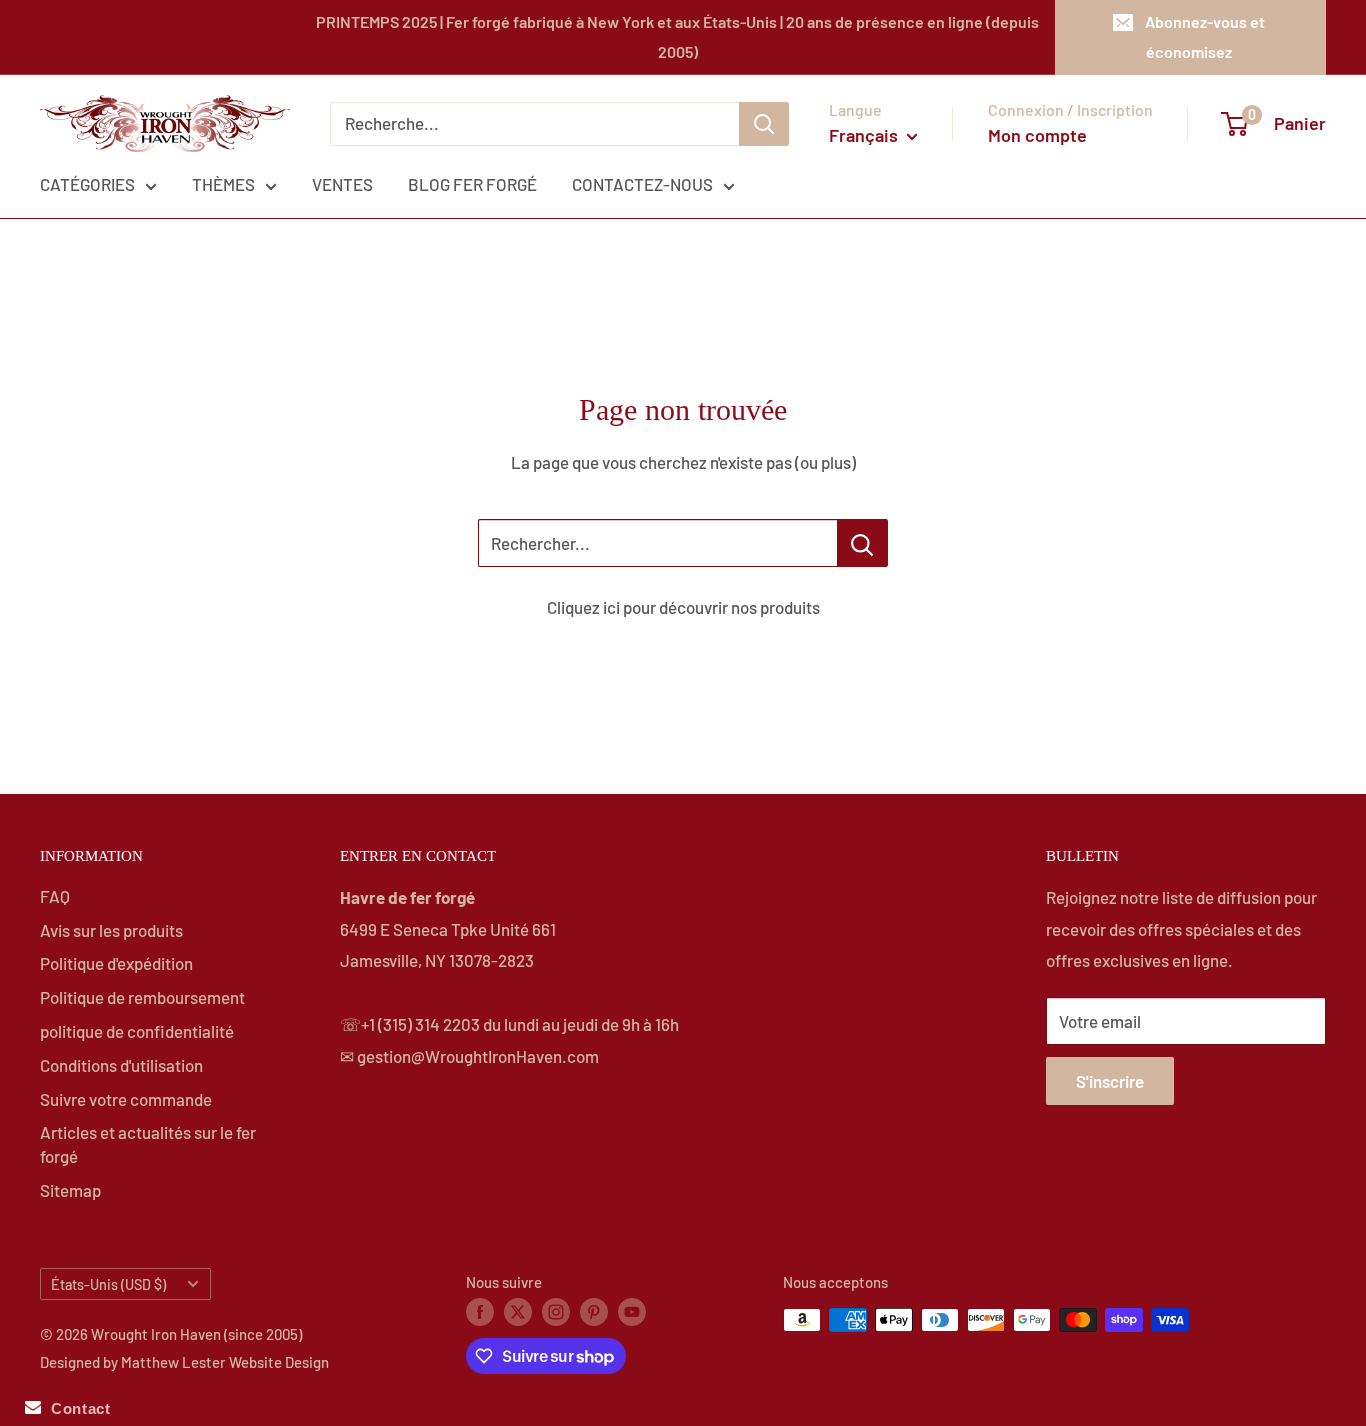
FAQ (55, 896)
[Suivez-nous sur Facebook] (480, 1311)
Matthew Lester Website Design (225, 1362)
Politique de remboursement (142, 997)
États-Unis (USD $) (108, 1284)
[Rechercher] (764, 124)
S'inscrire (1110, 1081)
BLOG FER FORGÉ (472, 184)
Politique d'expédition (116, 963)
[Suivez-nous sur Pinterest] (594, 1311)
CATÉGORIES (87, 184)
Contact (75, 1408)
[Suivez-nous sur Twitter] (518, 1311)
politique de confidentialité (137, 1031)
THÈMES (223, 184)
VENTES (342, 184)
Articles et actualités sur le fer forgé (148, 1144)
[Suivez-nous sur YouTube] (632, 1311)
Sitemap (70, 1190)
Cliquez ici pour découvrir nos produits (683, 607)
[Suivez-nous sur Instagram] (556, 1311)
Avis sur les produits (111, 930)
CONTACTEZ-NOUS (642, 184)
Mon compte (1037, 135)
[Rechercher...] (862, 543)
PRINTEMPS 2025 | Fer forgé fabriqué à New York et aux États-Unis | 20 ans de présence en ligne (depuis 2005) (677, 36)
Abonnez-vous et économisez (1205, 36)
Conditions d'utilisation (121, 1065)
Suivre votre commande (126, 1099)
